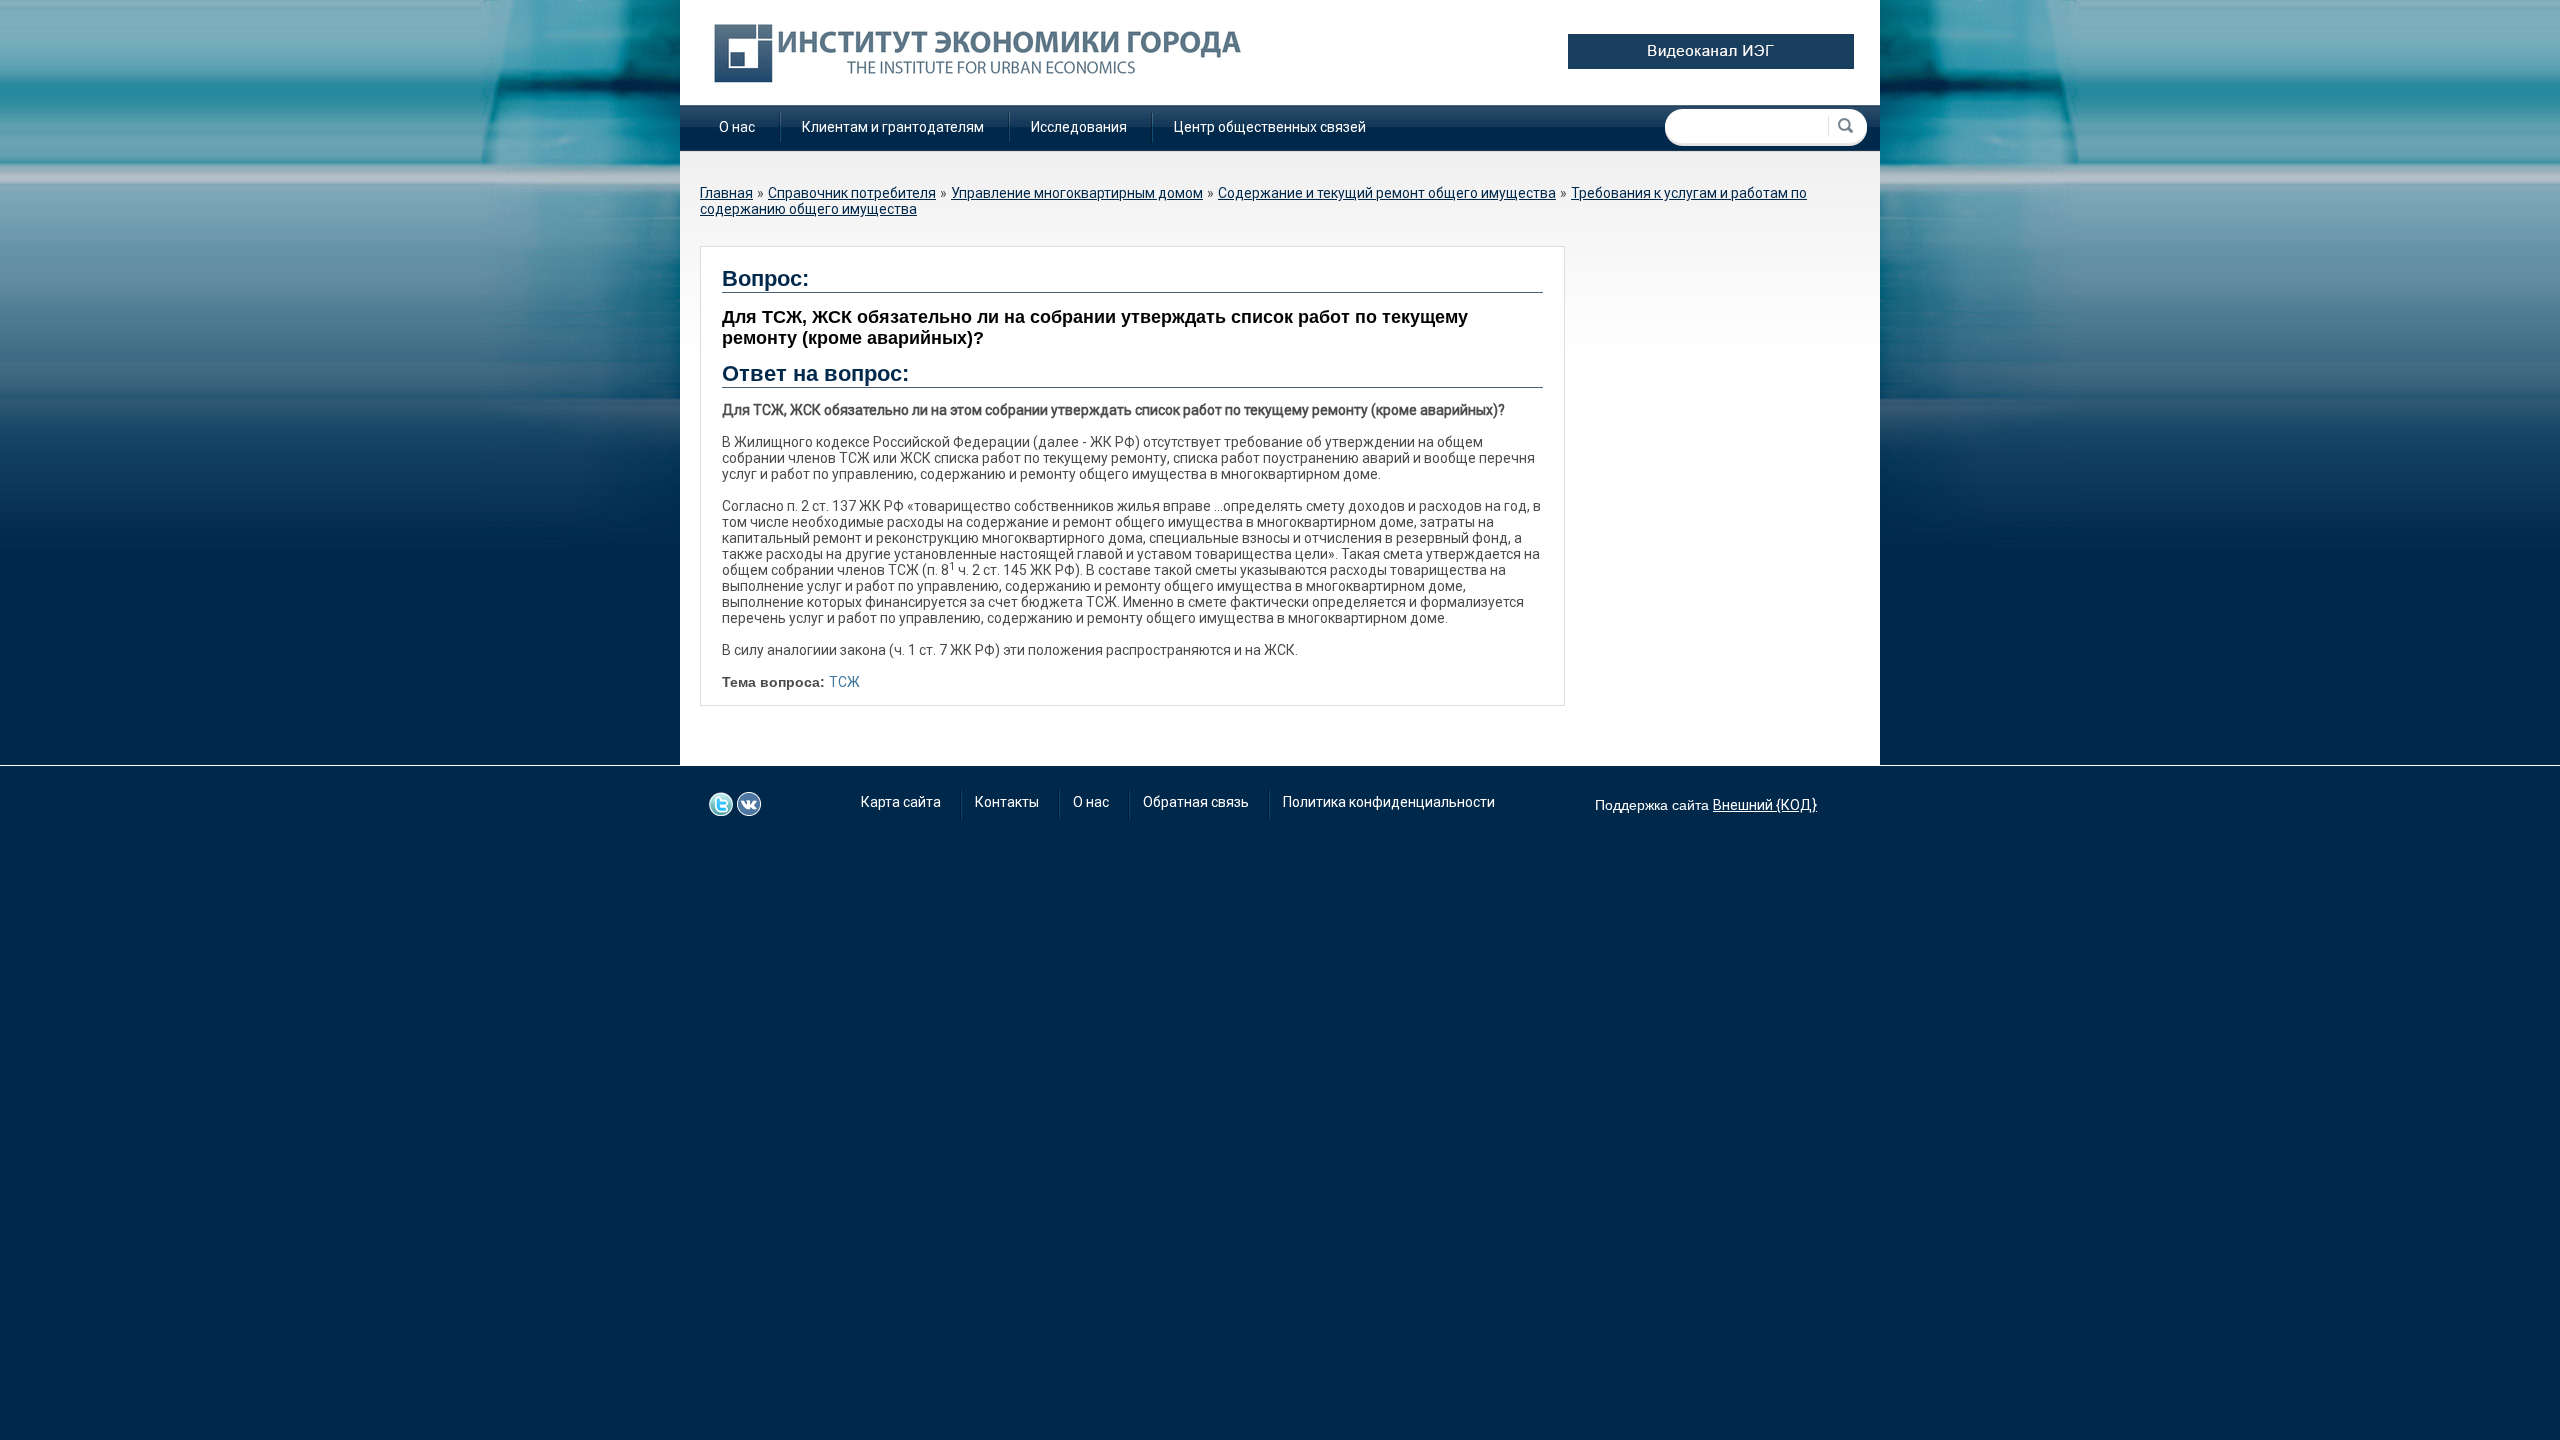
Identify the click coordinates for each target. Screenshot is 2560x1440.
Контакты (1007, 802)
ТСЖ (844, 682)
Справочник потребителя (852, 193)
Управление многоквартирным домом (1077, 193)
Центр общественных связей (1270, 127)
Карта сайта (901, 802)
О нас (737, 127)
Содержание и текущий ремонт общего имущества (1387, 193)
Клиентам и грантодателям (893, 127)
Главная (726, 193)
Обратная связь (1196, 802)
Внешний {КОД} (1765, 805)
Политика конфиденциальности (1389, 802)
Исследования (1079, 127)
